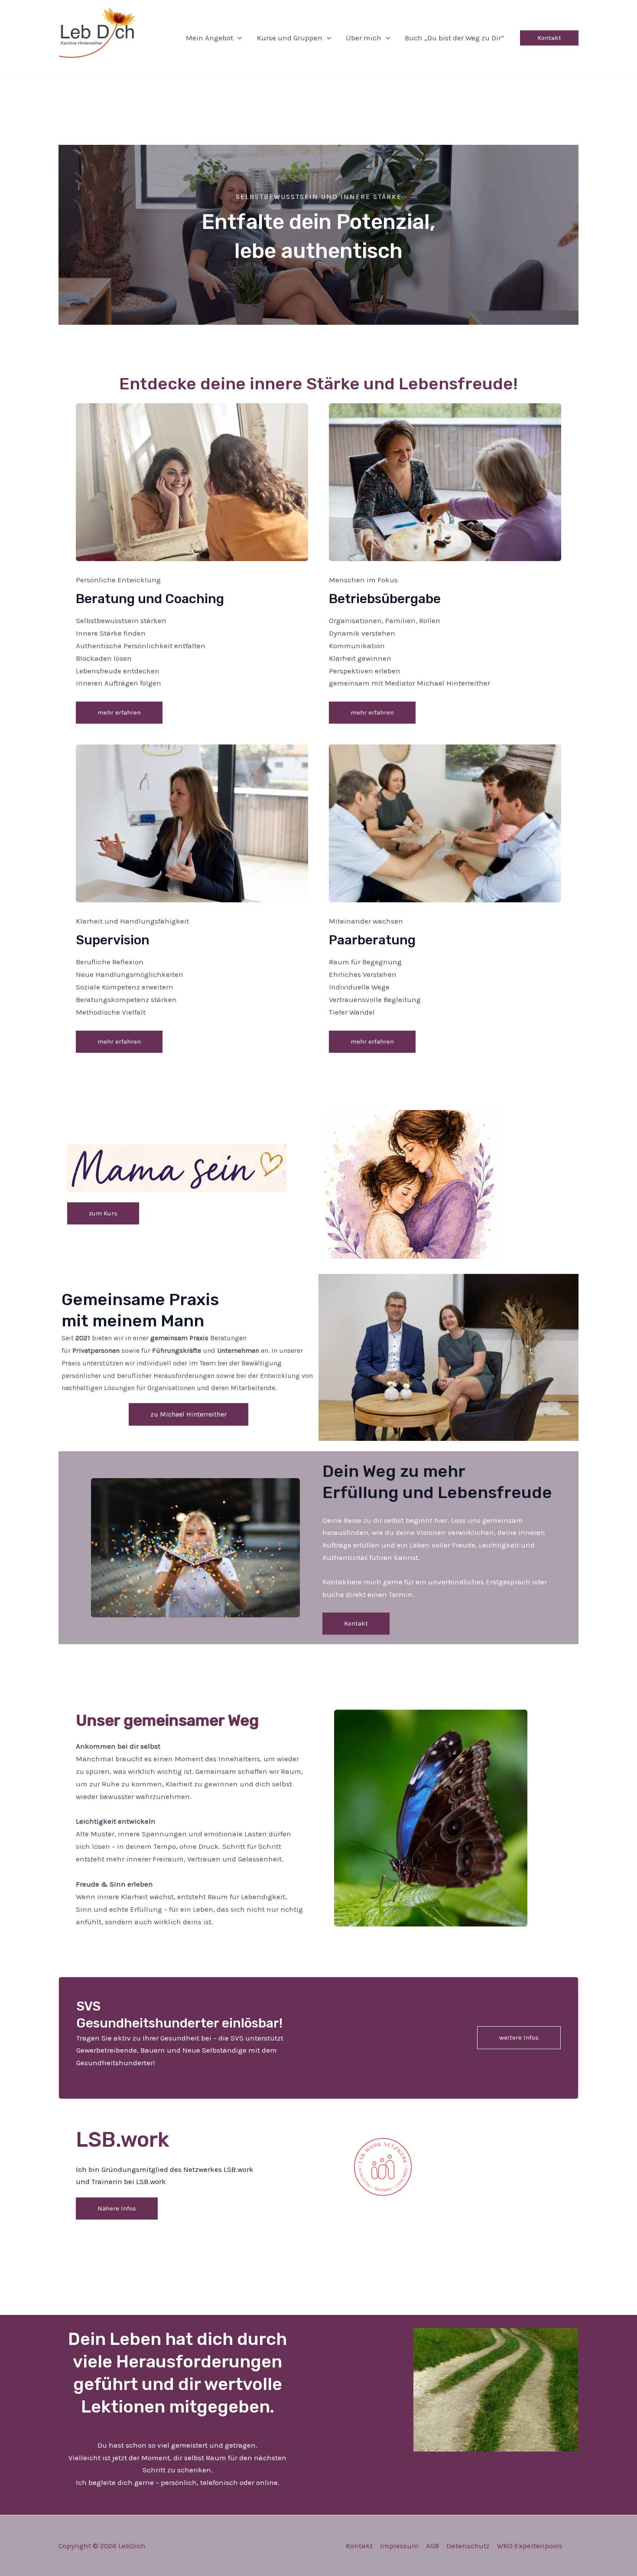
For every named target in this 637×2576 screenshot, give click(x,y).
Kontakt (359, 2546)
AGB (432, 2546)
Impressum (399, 2546)
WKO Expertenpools (530, 2546)
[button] (237, 38)
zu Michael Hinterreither (188, 1414)
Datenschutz (468, 2546)
